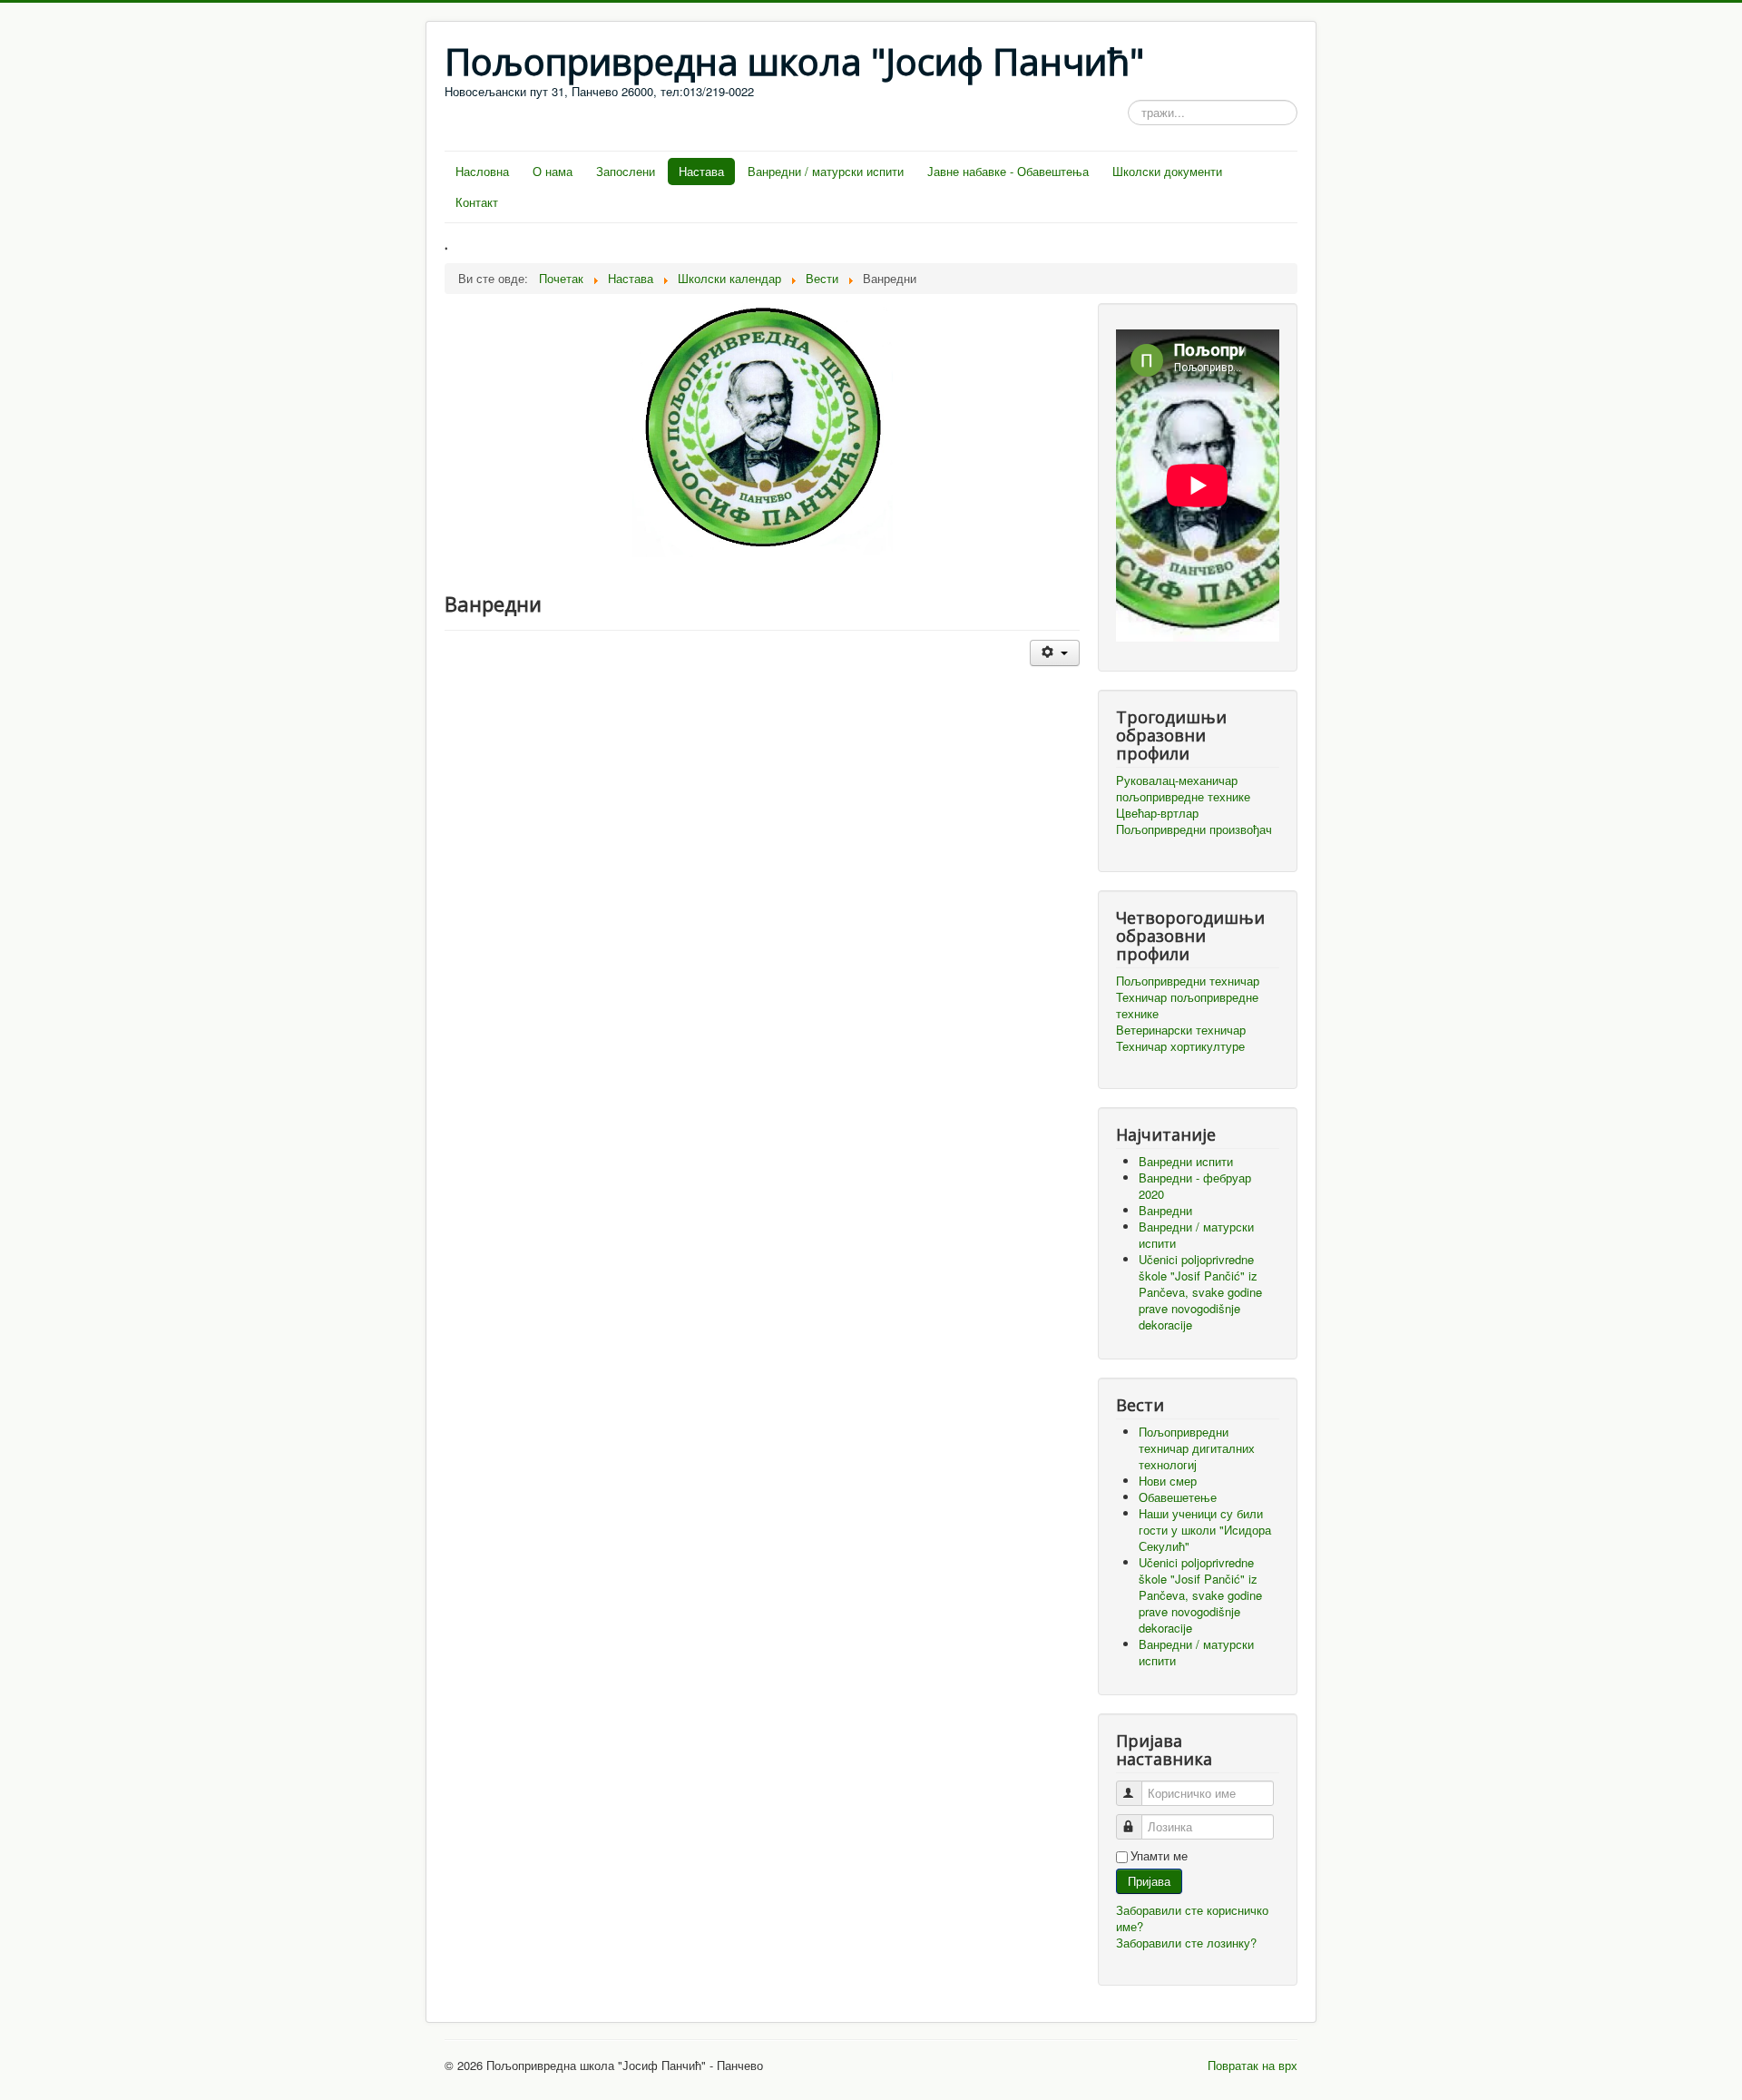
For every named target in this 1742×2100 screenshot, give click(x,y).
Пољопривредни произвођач (1194, 829)
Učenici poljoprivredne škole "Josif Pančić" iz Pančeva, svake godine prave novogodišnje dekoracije (1200, 1595)
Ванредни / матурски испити (826, 171)
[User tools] (1055, 653)
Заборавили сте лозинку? (1186, 1943)
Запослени (626, 171)
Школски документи (1167, 171)
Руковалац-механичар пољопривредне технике (1183, 789)
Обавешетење (1178, 1497)
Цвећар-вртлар (1157, 813)
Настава (701, 171)
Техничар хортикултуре (1180, 1046)
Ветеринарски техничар (1181, 1030)
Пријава (1149, 1881)
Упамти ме (1159, 1856)
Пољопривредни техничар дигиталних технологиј (1197, 1448)
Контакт (477, 202)
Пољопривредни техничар (1188, 981)
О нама (553, 171)
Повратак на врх (1253, 2065)
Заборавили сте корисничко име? (1192, 1918)
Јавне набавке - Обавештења (1008, 171)
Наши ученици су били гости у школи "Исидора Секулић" (1205, 1530)
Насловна (482, 171)
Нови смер (1168, 1481)
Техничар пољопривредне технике (1187, 1006)
